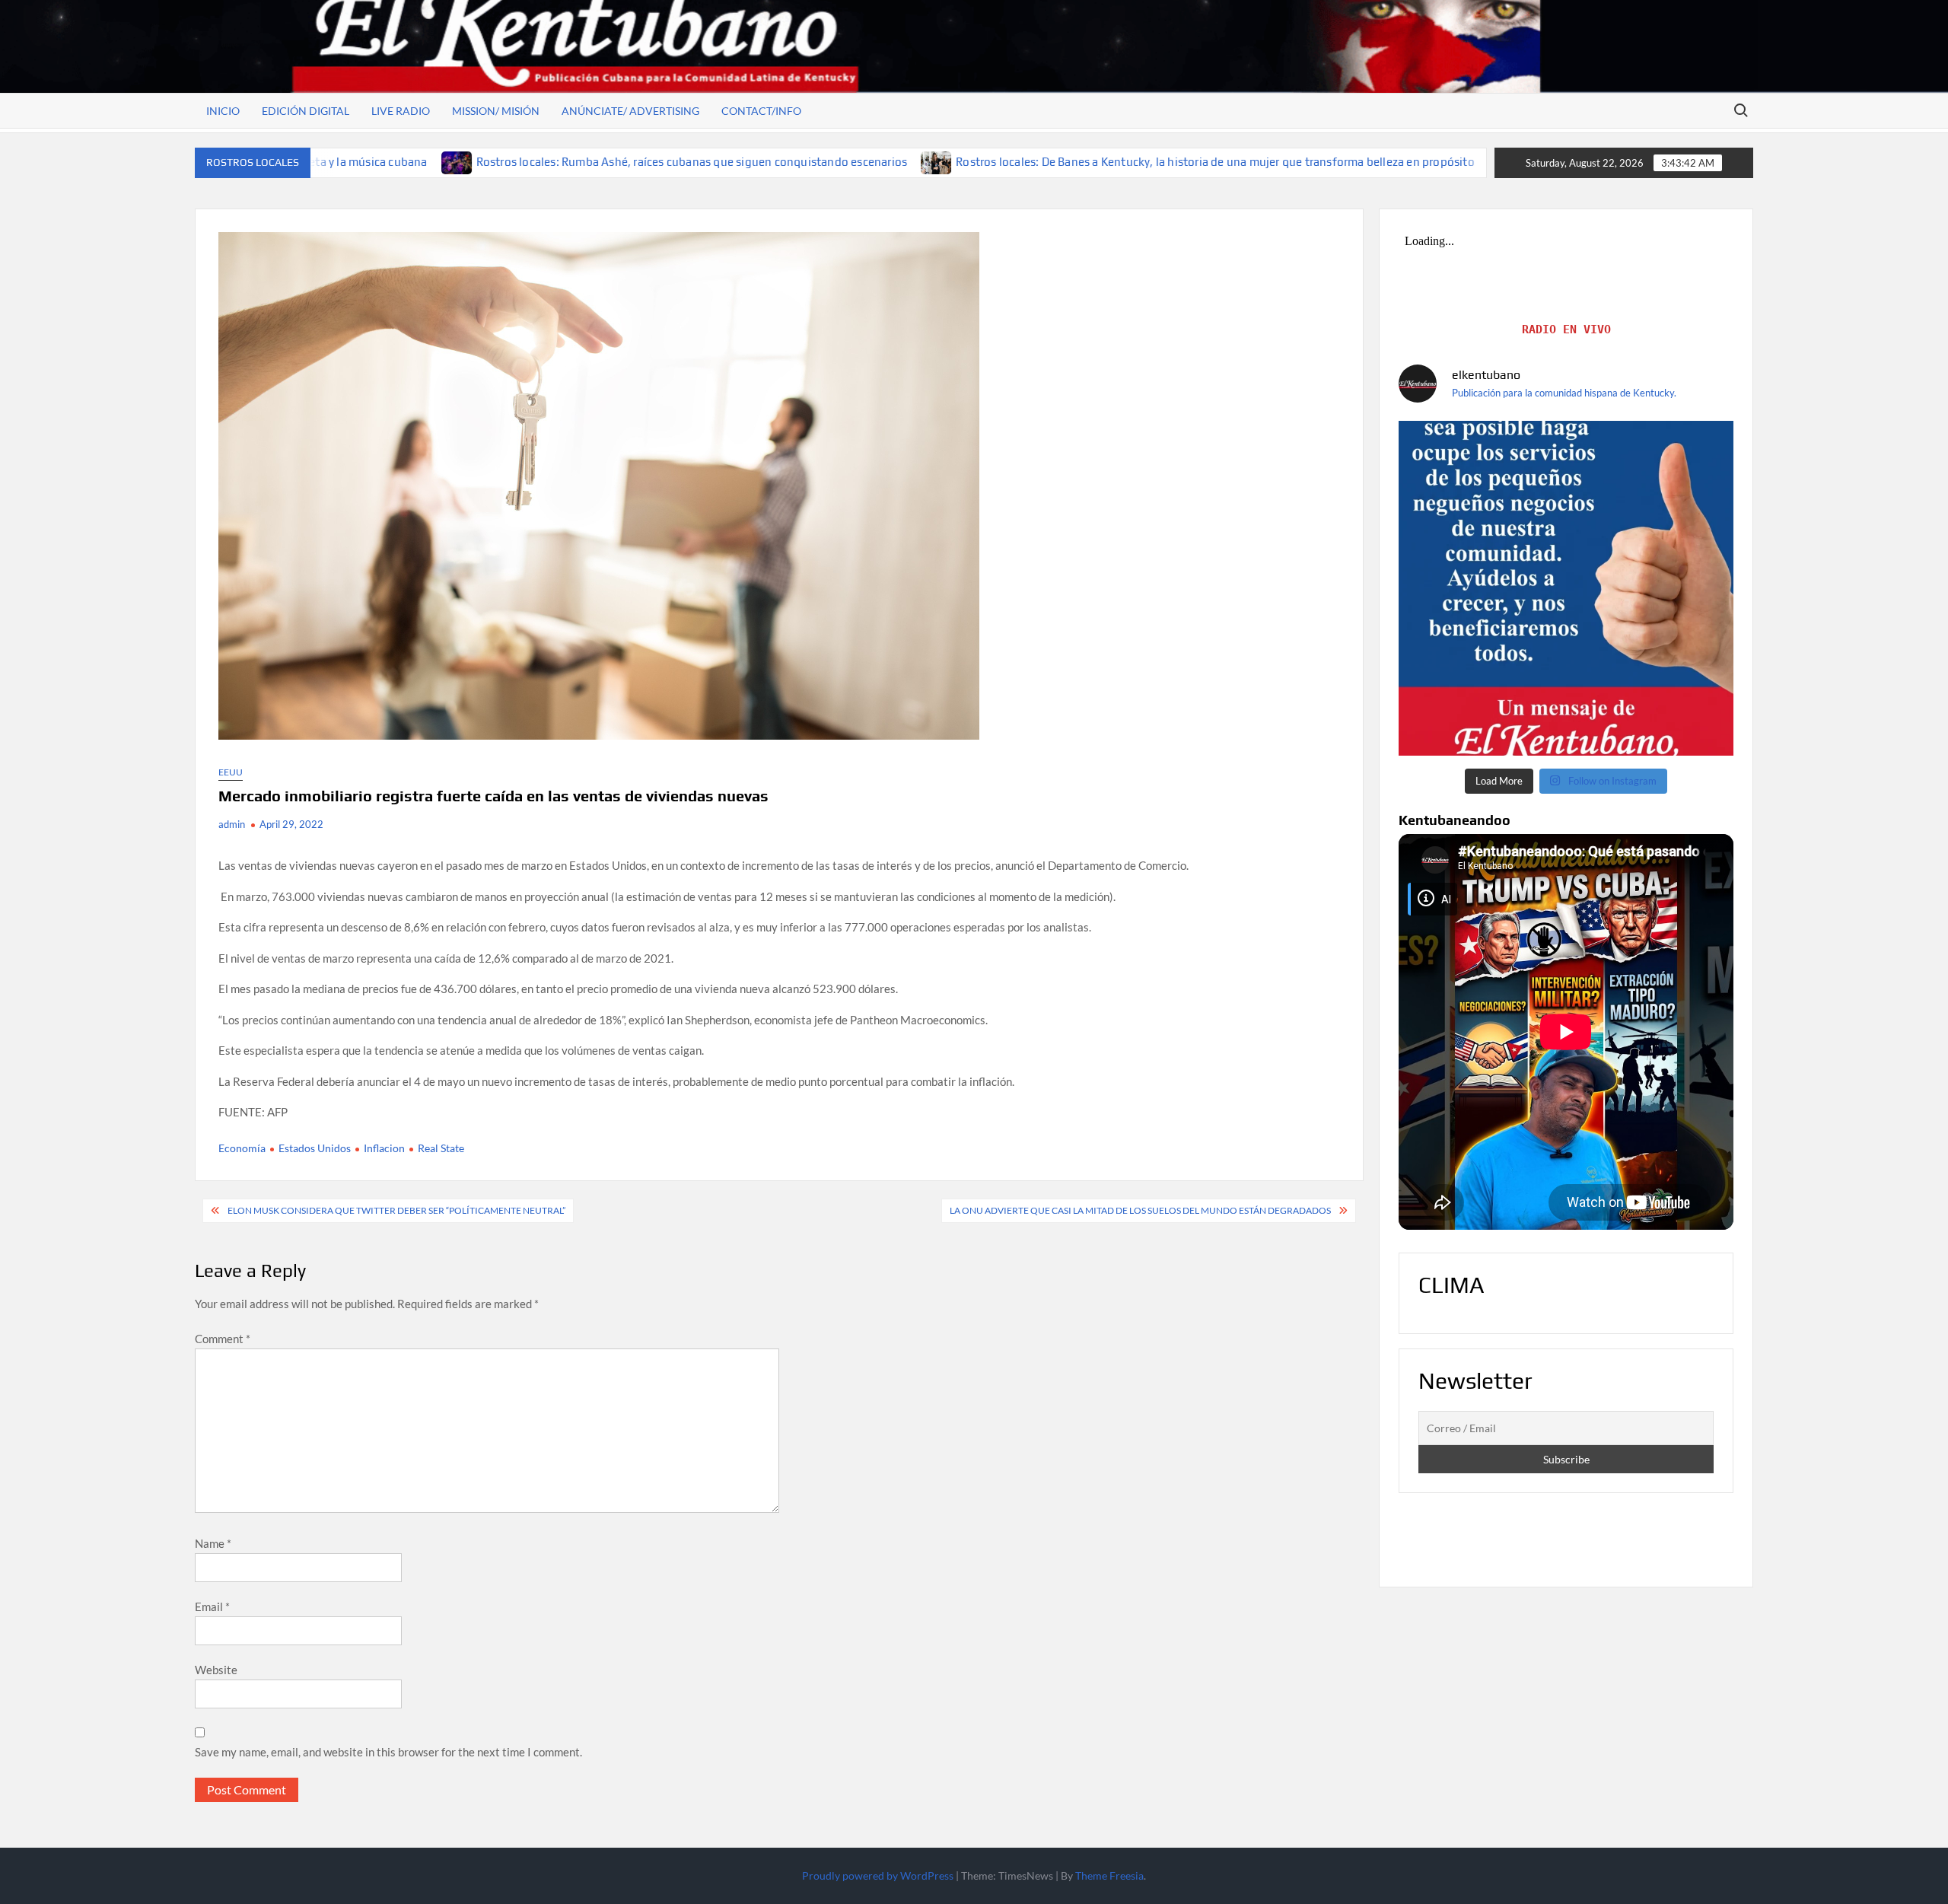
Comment (223, 1339)
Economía (242, 1148)
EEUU (231, 772)
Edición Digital (306, 111)
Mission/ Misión (496, 111)
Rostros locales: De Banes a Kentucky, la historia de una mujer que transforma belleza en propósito (1053, 162)
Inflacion (384, 1148)
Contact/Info (761, 111)
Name (213, 1543)
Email (212, 1606)
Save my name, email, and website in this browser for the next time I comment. (388, 1752)
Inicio (223, 111)
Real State (441, 1148)
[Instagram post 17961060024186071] (1566, 588)
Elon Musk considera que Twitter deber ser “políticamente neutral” (396, 1210)
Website (216, 1670)
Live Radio (401, 111)
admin (232, 824)
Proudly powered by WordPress (878, 1875)
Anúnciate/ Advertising (630, 111)
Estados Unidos (315, 1148)
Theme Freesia (1109, 1875)
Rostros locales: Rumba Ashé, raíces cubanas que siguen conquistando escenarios (530, 162)
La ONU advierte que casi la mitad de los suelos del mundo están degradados (1140, 1210)
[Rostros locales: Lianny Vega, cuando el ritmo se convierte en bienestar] (1343, 161)
